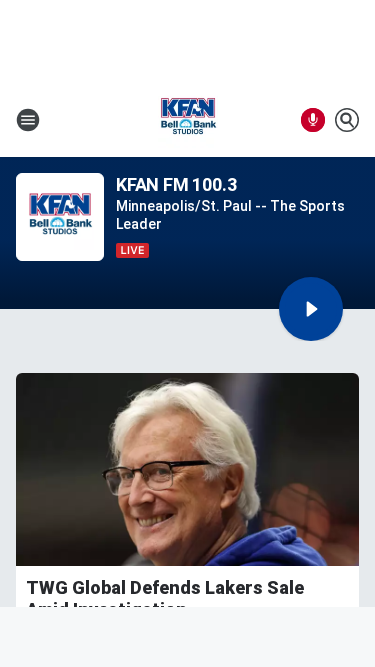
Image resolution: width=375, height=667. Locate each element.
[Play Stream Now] (311, 309)
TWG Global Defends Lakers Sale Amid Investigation (165, 598)
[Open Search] (347, 120)
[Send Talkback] (313, 120)
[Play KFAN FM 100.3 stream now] (60, 217)
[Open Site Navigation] (28, 120)
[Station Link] (188, 120)
